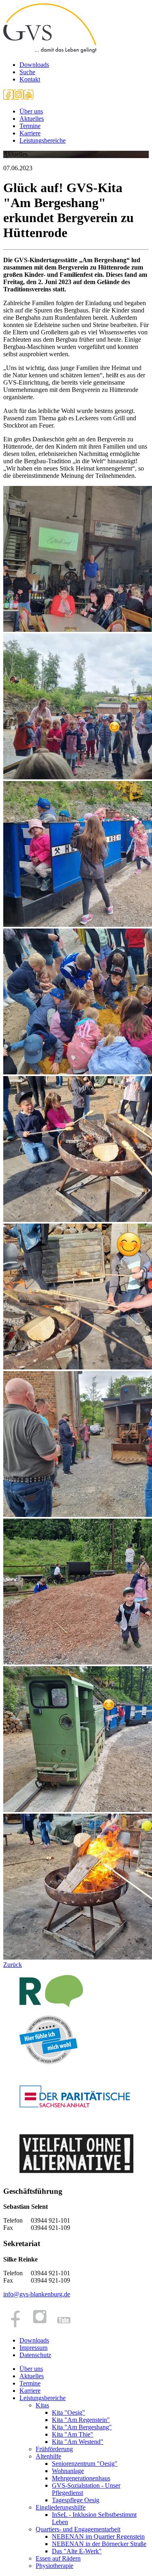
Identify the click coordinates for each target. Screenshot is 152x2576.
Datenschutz (35, 2355)
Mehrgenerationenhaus (81, 2478)
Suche (27, 72)
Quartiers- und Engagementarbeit (78, 2529)
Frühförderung (54, 2449)
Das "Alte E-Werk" (77, 2551)
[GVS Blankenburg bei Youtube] (29, 97)
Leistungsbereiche (43, 140)
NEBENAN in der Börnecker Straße (99, 2544)
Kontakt (30, 79)
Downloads (34, 65)
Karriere (30, 133)
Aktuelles (32, 119)
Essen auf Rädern (58, 2558)
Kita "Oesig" (69, 2412)
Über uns (31, 111)
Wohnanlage (68, 2471)
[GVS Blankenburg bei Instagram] (18, 97)
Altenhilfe (48, 2456)
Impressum (33, 2348)
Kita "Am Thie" (73, 2434)
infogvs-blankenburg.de (37, 2294)
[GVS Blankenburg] (50, 51)
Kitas (42, 2405)
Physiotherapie (55, 2566)
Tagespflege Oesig (76, 2500)
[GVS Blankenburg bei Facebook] (8, 97)
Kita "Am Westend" (78, 2442)
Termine (30, 126)
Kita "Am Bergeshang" (82, 2427)
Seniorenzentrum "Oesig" (85, 2464)
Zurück (13, 1965)
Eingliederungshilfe (61, 2507)
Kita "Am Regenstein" (81, 2420)
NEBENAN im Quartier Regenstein (98, 2536)
